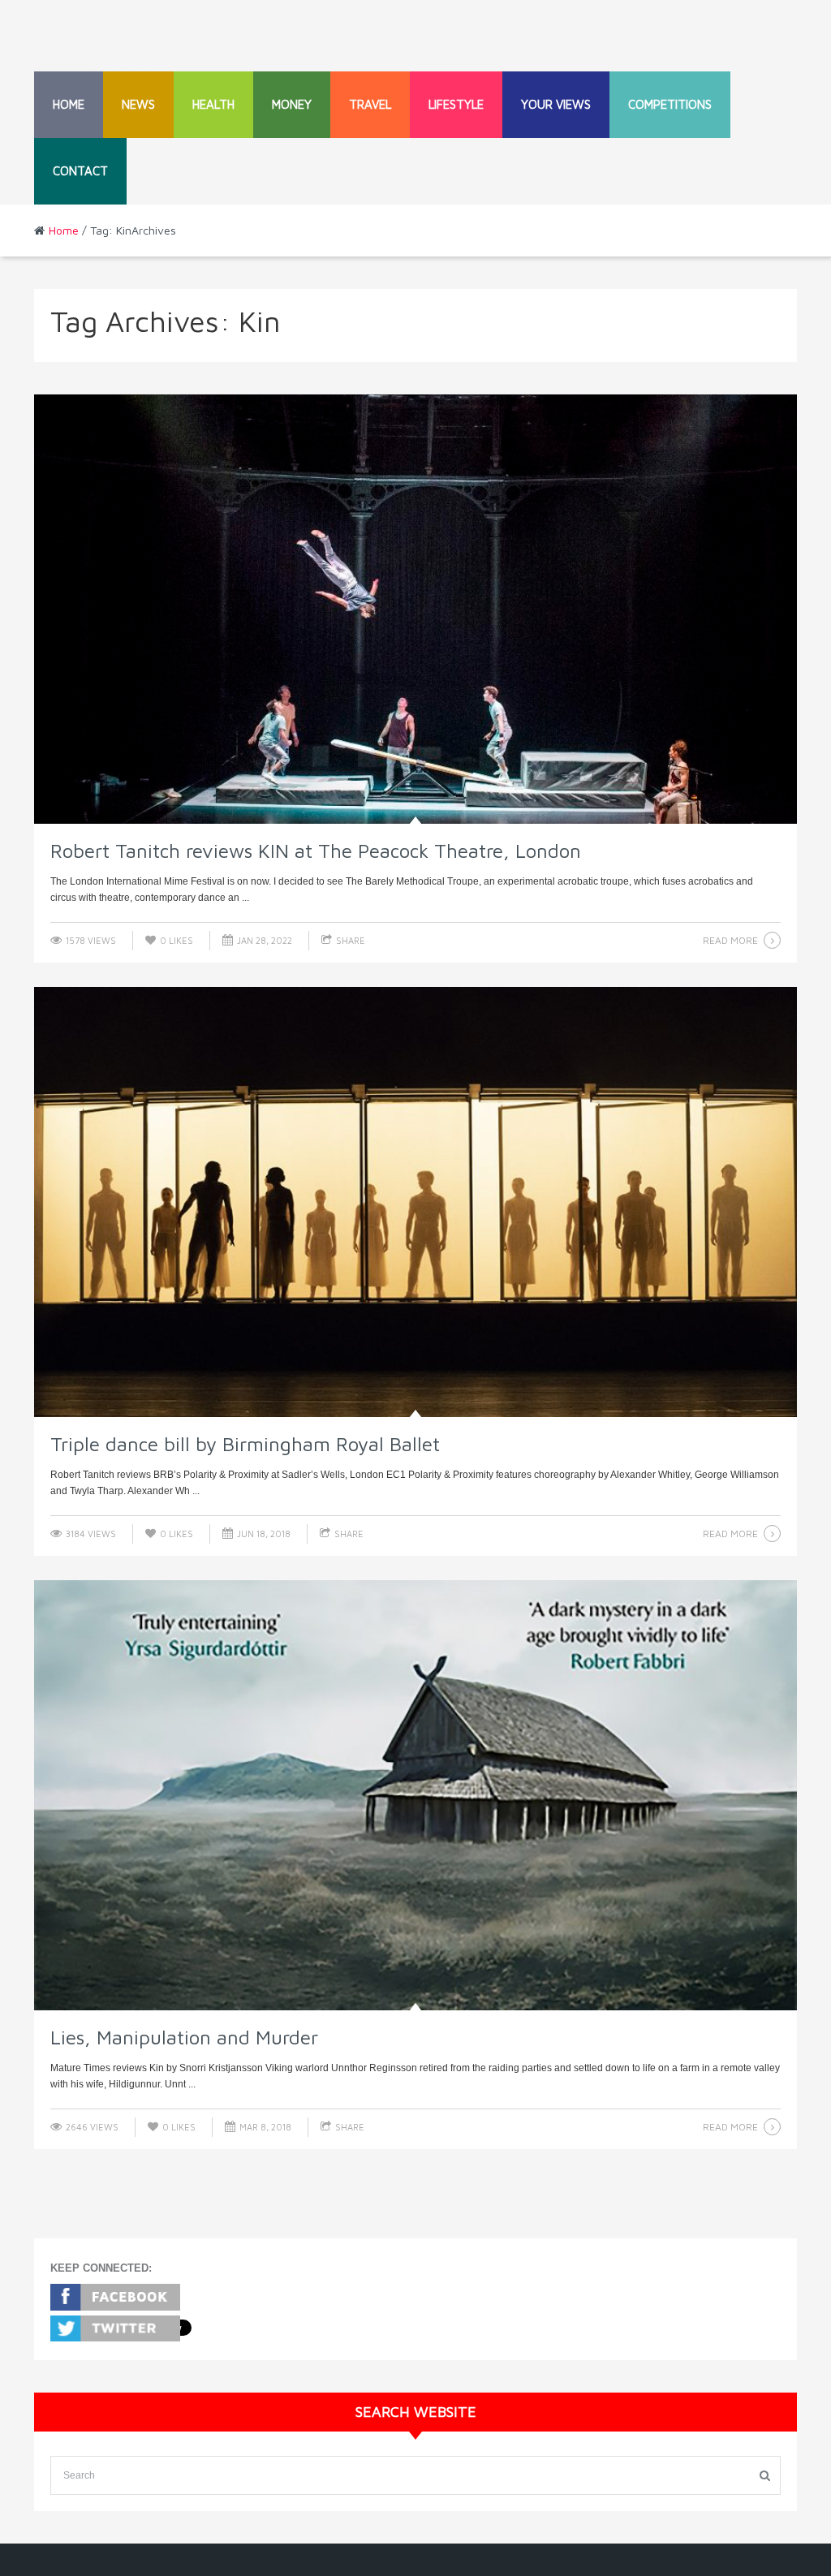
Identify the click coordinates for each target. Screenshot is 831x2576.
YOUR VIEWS (556, 104)
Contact (80, 171)
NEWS (138, 104)
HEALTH (213, 104)
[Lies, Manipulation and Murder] (415, 1795)
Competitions (670, 104)
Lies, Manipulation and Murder (184, 2037)
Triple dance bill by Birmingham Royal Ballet (245, 1444)
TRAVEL (370, 104)
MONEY (292, 104)
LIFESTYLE (456, 104)
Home (69, 104)
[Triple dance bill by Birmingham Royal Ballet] (415, 1202)
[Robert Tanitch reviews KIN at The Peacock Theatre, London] (415, 610)
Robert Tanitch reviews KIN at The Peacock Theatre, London (316, 851)
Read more (730, 940)
